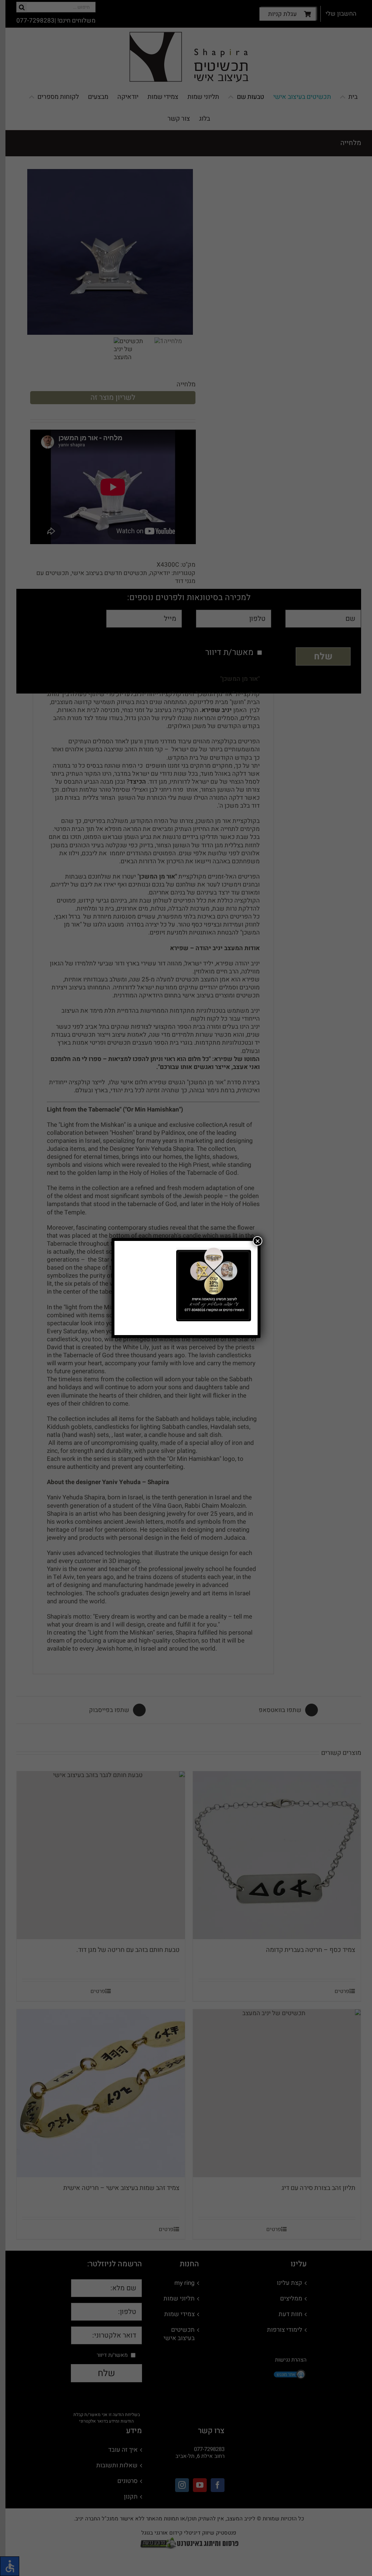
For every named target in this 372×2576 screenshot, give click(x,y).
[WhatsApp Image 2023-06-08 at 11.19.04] (214, 1250)
